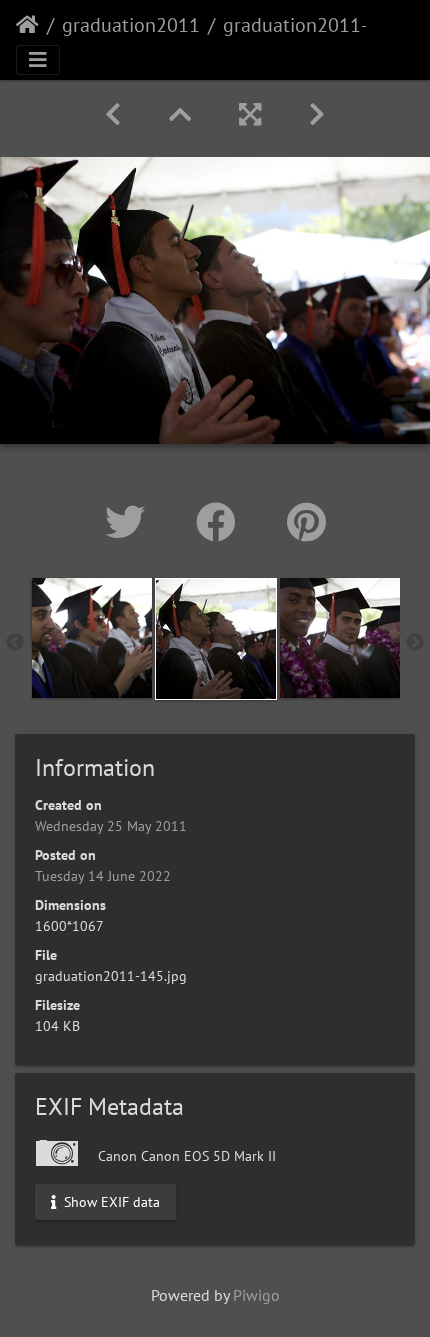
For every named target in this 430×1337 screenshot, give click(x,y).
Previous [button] (15, 643)
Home (27, 25)
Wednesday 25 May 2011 (111, 826)
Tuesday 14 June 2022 (103, 876)
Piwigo (256, 1295)
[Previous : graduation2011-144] (113, 114)
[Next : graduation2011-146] (317, 114)
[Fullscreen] (250, 114)
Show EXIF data (110, 1201)
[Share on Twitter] (130, 522)
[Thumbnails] (180, 114)
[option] (92, 638)
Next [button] (415, 643)
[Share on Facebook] (221, 522)
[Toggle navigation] (38, 60)
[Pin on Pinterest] (306, 522)
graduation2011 (131, 25)
